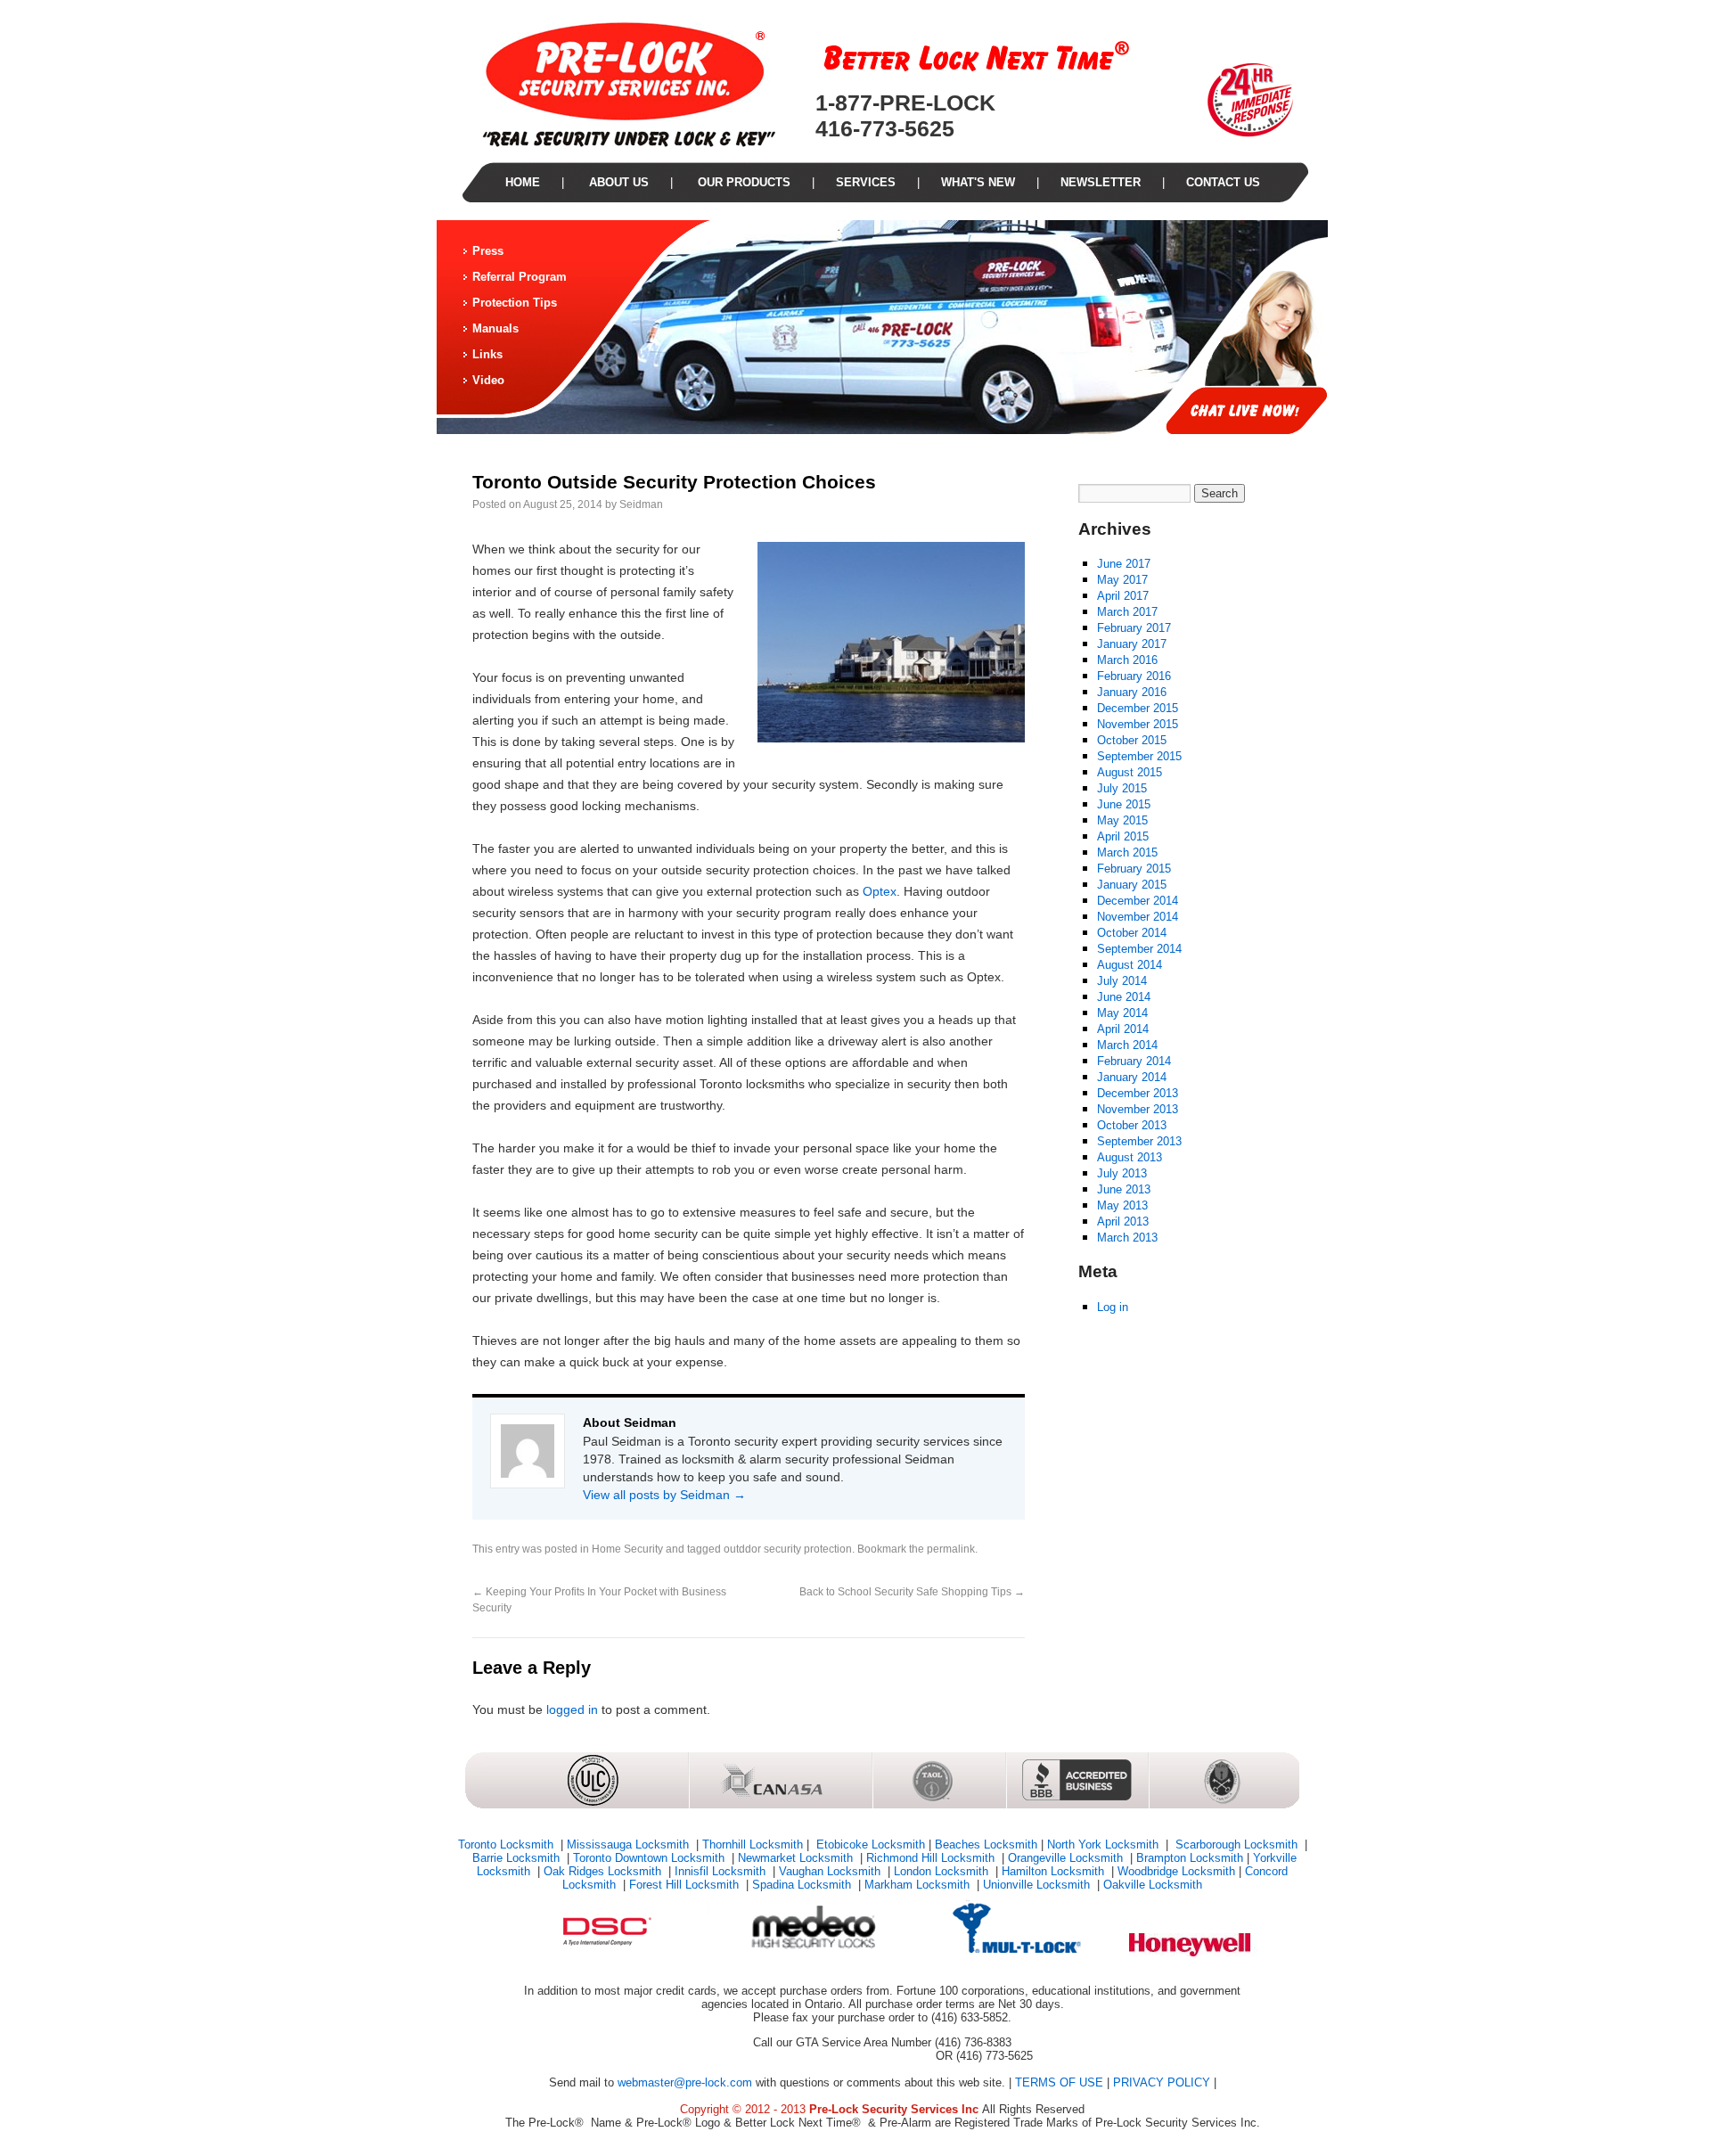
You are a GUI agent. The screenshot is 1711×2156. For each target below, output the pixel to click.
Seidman (641, 504)
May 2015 (1122, 820)
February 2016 (1134, 676)
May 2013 (1122, 1205)
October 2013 (1132, 1125)
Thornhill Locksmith (753, 1844)
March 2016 (1127, 660)
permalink (951, 1549)
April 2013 (1123, 1221)
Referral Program (520, 277)
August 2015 (1130, 772)
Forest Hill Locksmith (686, 1885)
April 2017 (1123, 596)
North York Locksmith (1105, 1844)
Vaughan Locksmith (831, 1871)
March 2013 (1127, 1238)
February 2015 (1134, 869)
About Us (617, 182)
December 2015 (1138, 708)
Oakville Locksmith (1153, 1885)
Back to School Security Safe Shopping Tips (912, 1592)
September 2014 (1139, 949)
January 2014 (1132, 1077)
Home (523, 182)
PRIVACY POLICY (1162, 2082)
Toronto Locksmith (508, 1844)
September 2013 (1139, 1141)
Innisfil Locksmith (722, 1871)
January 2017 (1132, 644)
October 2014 (1132, 933)
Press (488, 251)
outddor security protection (788, 1549)
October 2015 (1132, 740)
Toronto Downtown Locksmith (651, 1858)
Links (487, 354)
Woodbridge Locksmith (1176, 1871)
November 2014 (1138, 917)
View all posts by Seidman (664, 1495)
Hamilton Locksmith (1055, 1871)
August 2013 (1130, 1157)
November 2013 (1138, 1109)
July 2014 (1122, 981)
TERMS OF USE (1059, 2082)
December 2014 (1138, 901)
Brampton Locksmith (1190, 1858)
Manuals (495, 328)
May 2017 (1122, 580)
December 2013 (1138, 1093)
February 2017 (1134, 628)
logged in (572, 1709)
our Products (742, 182)
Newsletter (1101, 182)
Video (488, 380)
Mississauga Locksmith (630, 1844)
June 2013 (1124, 1189)
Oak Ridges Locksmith (604, 1871)
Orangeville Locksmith (1067, 1858)
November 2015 (1138, 724)
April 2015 (1123, 836)
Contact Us (1223, 182)
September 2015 (1139, 756)
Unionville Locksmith (1038, 1885)
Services (866, 182)
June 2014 (1124, 997)
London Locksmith (943, 1871)
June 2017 (1124, 564)
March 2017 (1127, 612)
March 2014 (1127, 1045)
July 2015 (1122, 788)
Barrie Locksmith (518, 1858)
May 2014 (1122, 1013)
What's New (978, 182)
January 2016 (1132, 692)
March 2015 (1127, 853)
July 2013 (1122, 1173)
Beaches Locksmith (986, 1844)
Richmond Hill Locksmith (932, 1858)
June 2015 (1124, 804)
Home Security (627, 1549)
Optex (880, 891)
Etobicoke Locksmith (869, 1844)
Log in (1113, 1307)
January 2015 (1132, 885)
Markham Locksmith (919, 1885)
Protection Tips (515, 303)
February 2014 (1134, 1061)
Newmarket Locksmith (797, 1858)
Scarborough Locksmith (1236, 1844)
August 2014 (1130, 965)
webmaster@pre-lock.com (685, 2082)
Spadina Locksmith (803, 1885)
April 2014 (1123, 1029)
